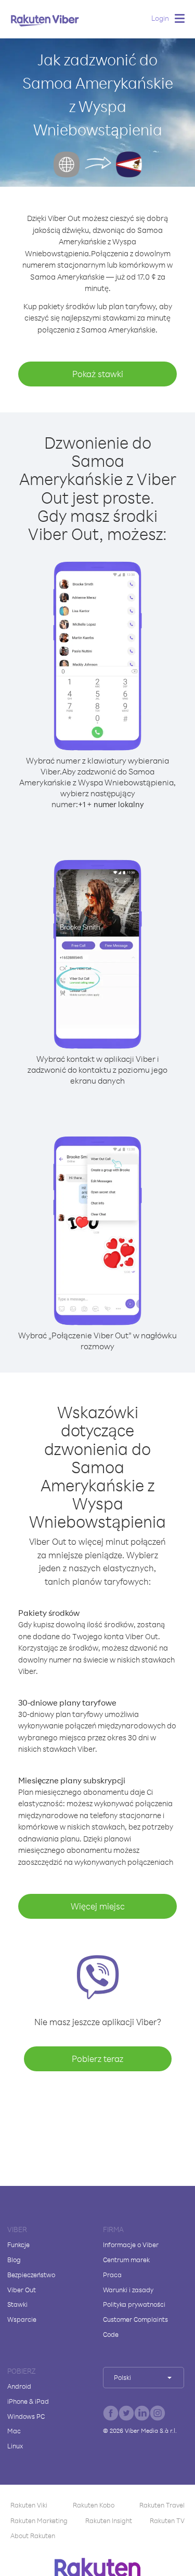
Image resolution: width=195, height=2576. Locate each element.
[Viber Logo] (45, 20)
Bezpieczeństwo (31, 2275)
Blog (14, 2260)
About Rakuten (33, 2536)
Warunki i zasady (128, 2290)
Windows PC (26, 2416)
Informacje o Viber (131, 2245)
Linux (15, 2446)
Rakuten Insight (109, 2520)
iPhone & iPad (28, 2401)
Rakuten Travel (162, 2505)
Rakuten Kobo (94, 2505)
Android (19, 2386)
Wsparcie (22, 2319)
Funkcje (18, 2245)
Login (160, 18)
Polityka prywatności (134, 2304)
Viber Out (22, 2290)
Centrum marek (126, 2260)
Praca (112, 2275)
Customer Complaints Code (135, 2327)
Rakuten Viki (29, 2505)
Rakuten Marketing (39, 2520)
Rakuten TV (167, 2520)
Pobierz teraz (97, 2059)
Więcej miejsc (98, 1906)
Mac (14, 2431)
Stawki (17, 2304)
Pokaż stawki (98, 374)
